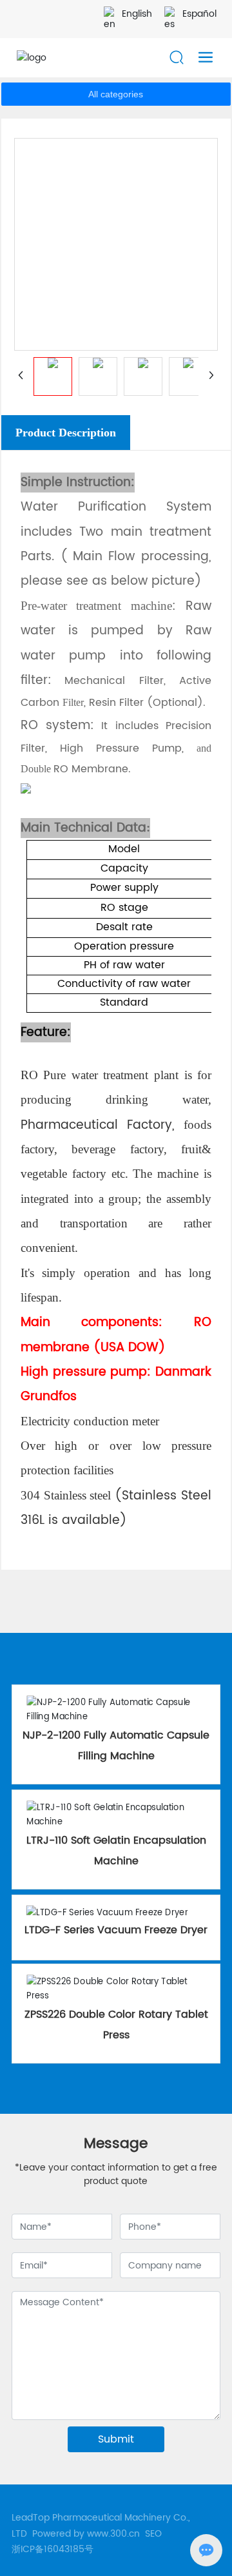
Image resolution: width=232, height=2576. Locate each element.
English (137, 14)
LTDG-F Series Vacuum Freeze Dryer (116, 1930)
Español (199, 14)
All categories (116, 94)
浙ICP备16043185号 (53, 2549)
